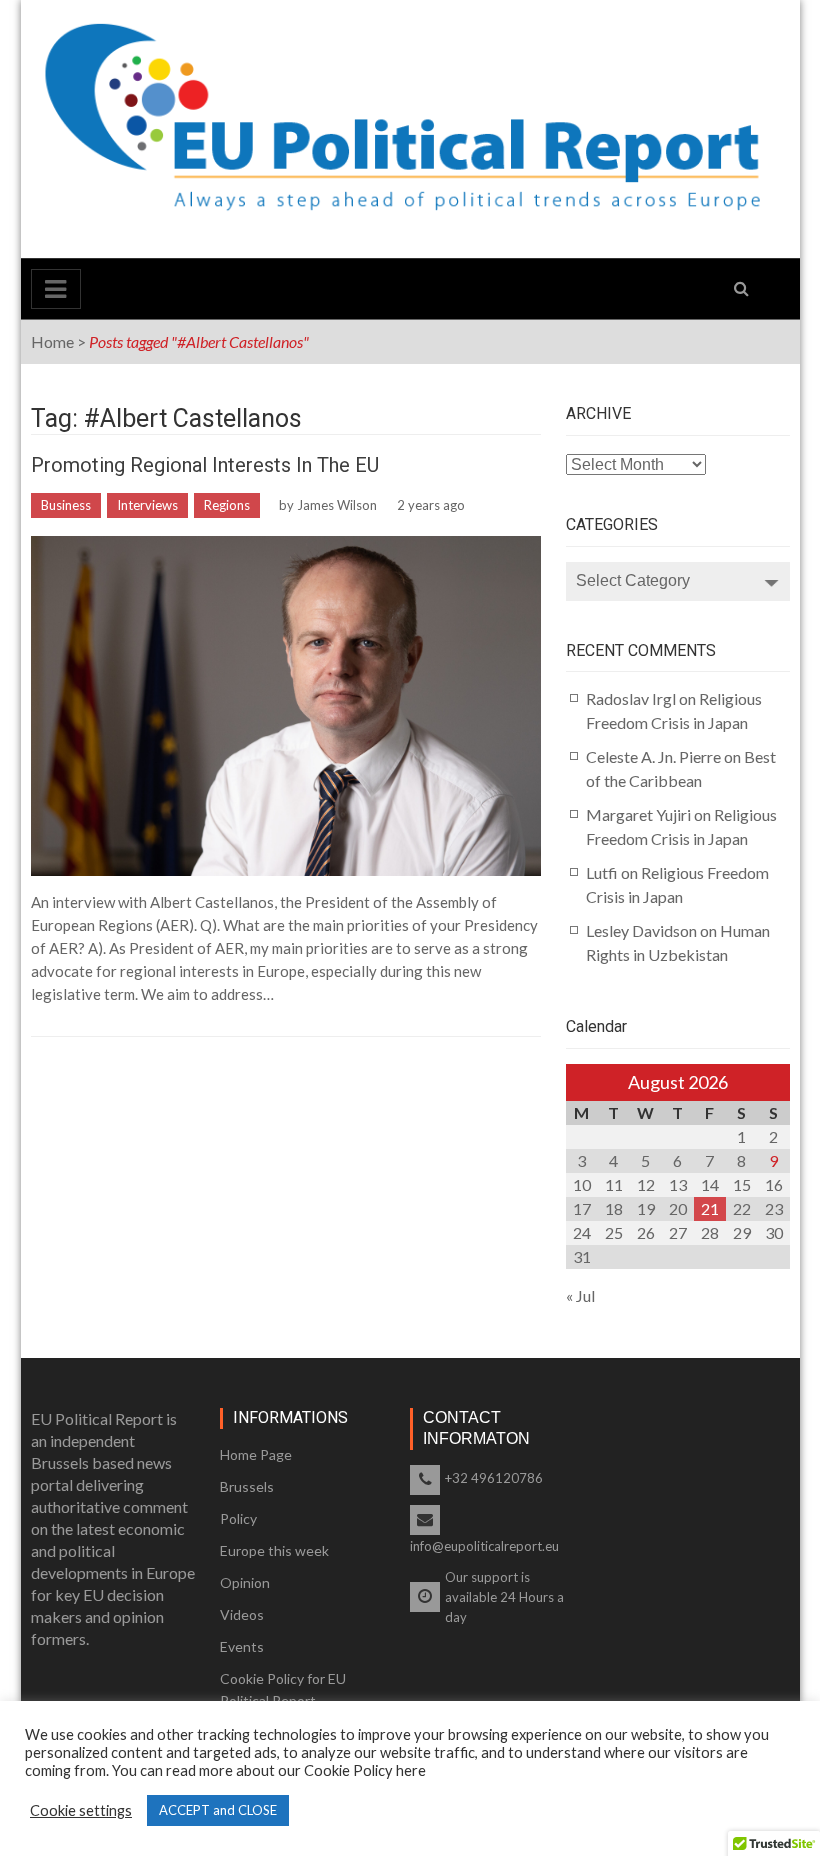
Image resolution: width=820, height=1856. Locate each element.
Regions (227, 505)
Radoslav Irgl (631, 698)
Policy (238, 1518)
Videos (242, 1614)
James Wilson (337, 505)
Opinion (245, 1582)
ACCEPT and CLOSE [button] (218, 1810)
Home (52, 341)
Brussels (247, 1486)
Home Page (256, 1454)
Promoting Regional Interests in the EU (205, 465)
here (411, 1770)
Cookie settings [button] (81, 1810)
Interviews (147, 505)
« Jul (580, 1295)
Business (66, 505)
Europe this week (274, 1550)
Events (242, 1646)
